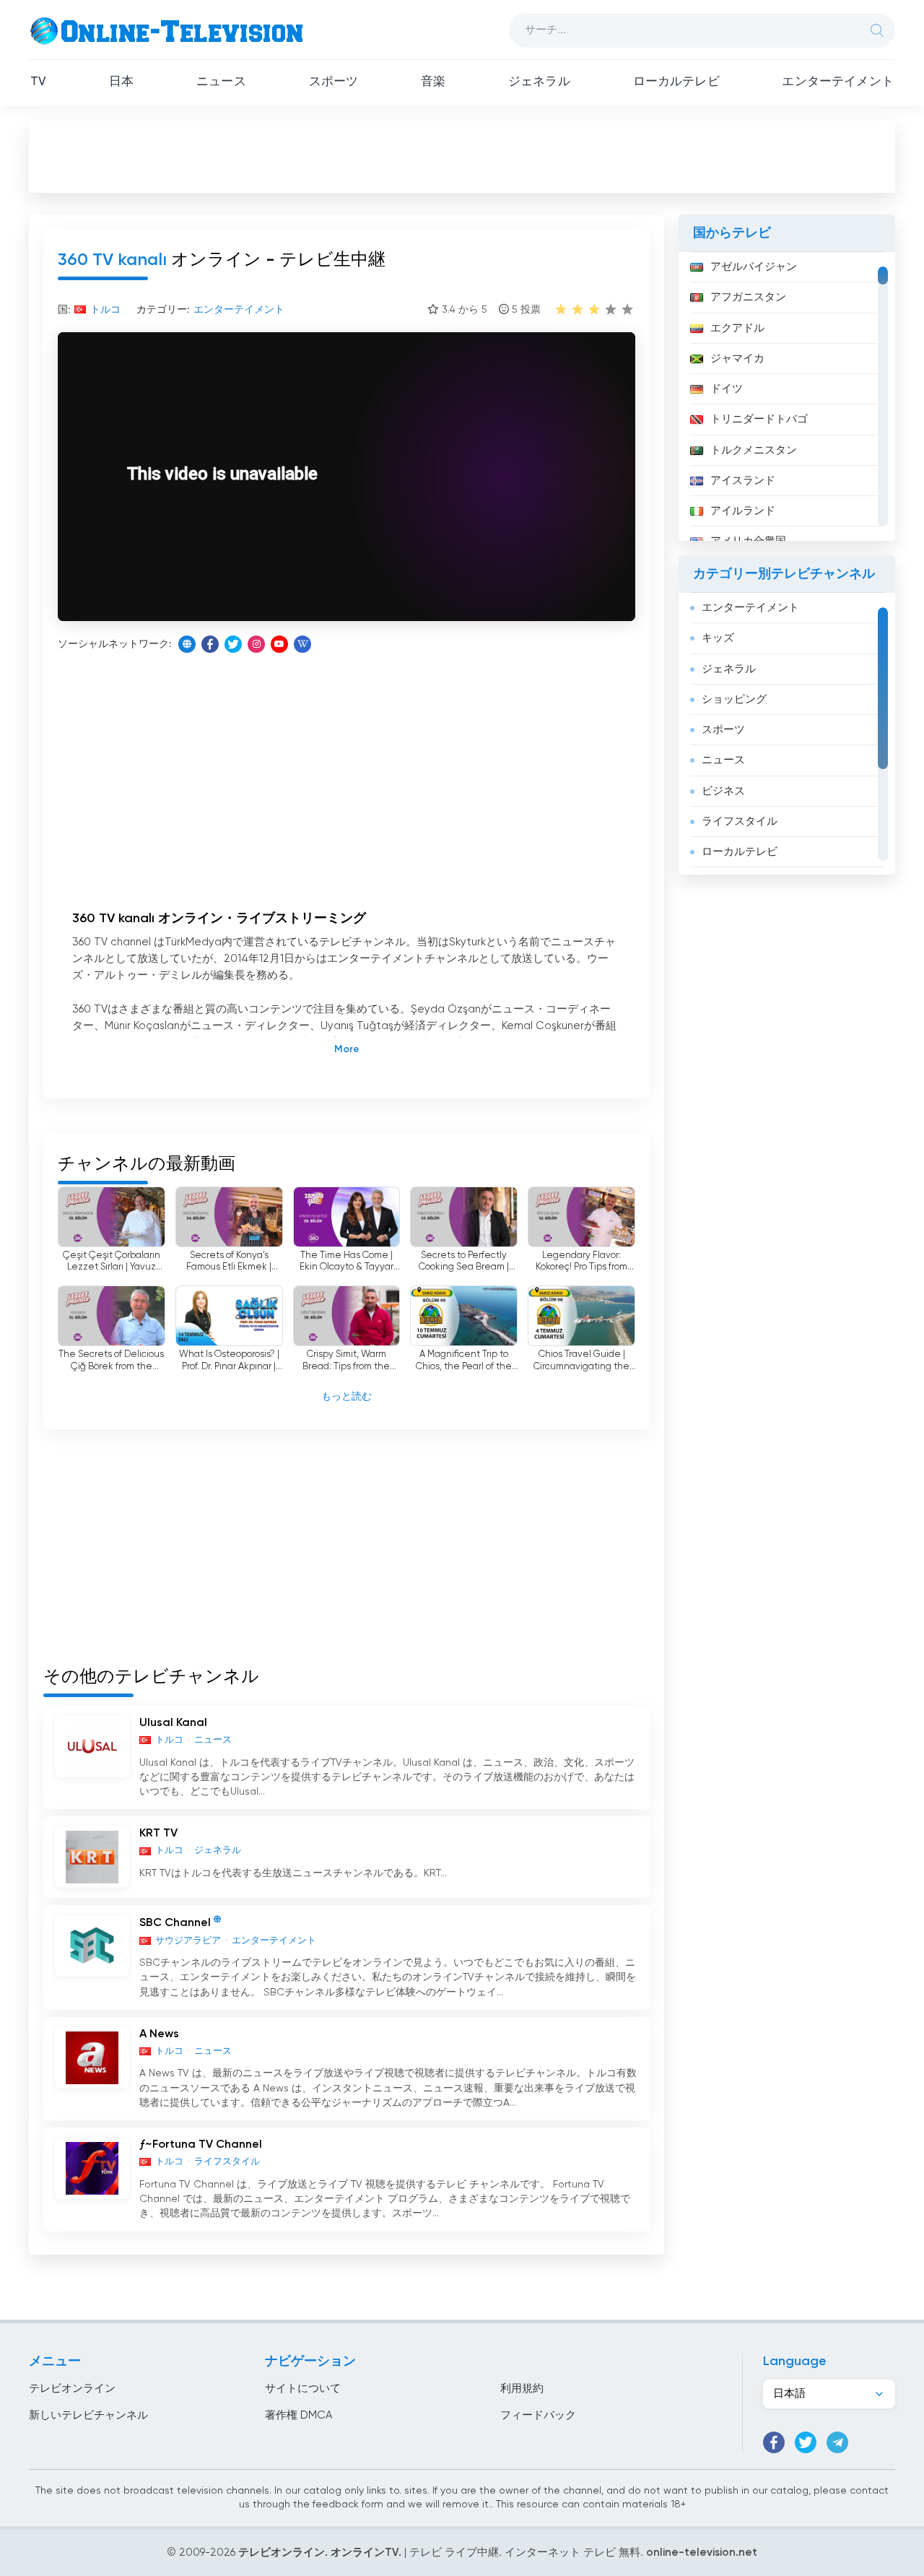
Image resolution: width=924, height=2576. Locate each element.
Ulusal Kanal (173, 1723)
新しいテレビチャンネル (88, 2415)
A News (159, 2034)
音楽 (433, 82)
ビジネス (723, 791)
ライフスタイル (740, 821)
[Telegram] (837, 2442)
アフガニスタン (748, 297)
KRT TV (158, 1834)
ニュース (221, 82)
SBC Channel (175, 1924)
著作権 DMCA (298, 2415)
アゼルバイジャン (754, 267)
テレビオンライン (72, 2389)
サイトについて (303, 2389)
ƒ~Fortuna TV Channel (201, 2145)
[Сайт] (187, 644)
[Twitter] (233, 644)
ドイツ (727, 389)
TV (38, 82)
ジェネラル (539, 82)
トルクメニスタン (754, 450)
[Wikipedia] (302, 644)
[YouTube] (279, 644)
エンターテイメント (838, 82)
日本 (121, 82)
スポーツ (334, 82)
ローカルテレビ (676, 82)
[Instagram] (256, 644)
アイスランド (743, 481)
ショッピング (734, 699)
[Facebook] (210, 644)
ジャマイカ (737, 359)
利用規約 (522, 2389)
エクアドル (737, 328)
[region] (787, 396)
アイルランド (743, 511)
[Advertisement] (462, 156)
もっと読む (346, 1397)
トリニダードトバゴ (759, 419)
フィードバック (538, 2415)
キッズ (718, 638)
